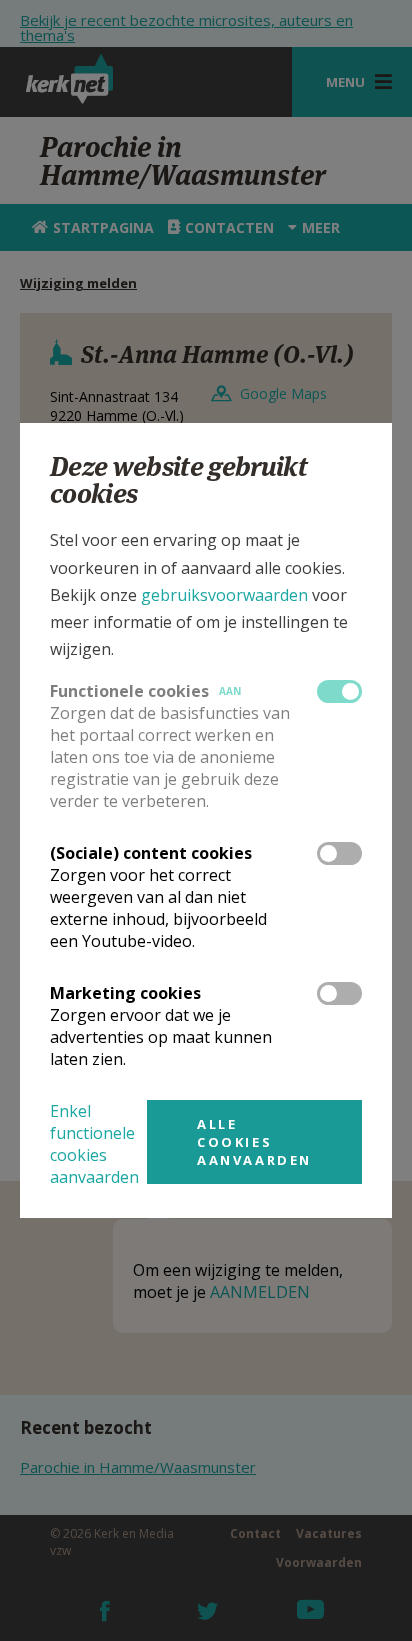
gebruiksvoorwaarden (224, 595)
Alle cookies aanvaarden (254, 1142)
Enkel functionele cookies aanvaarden (94, 1144)
